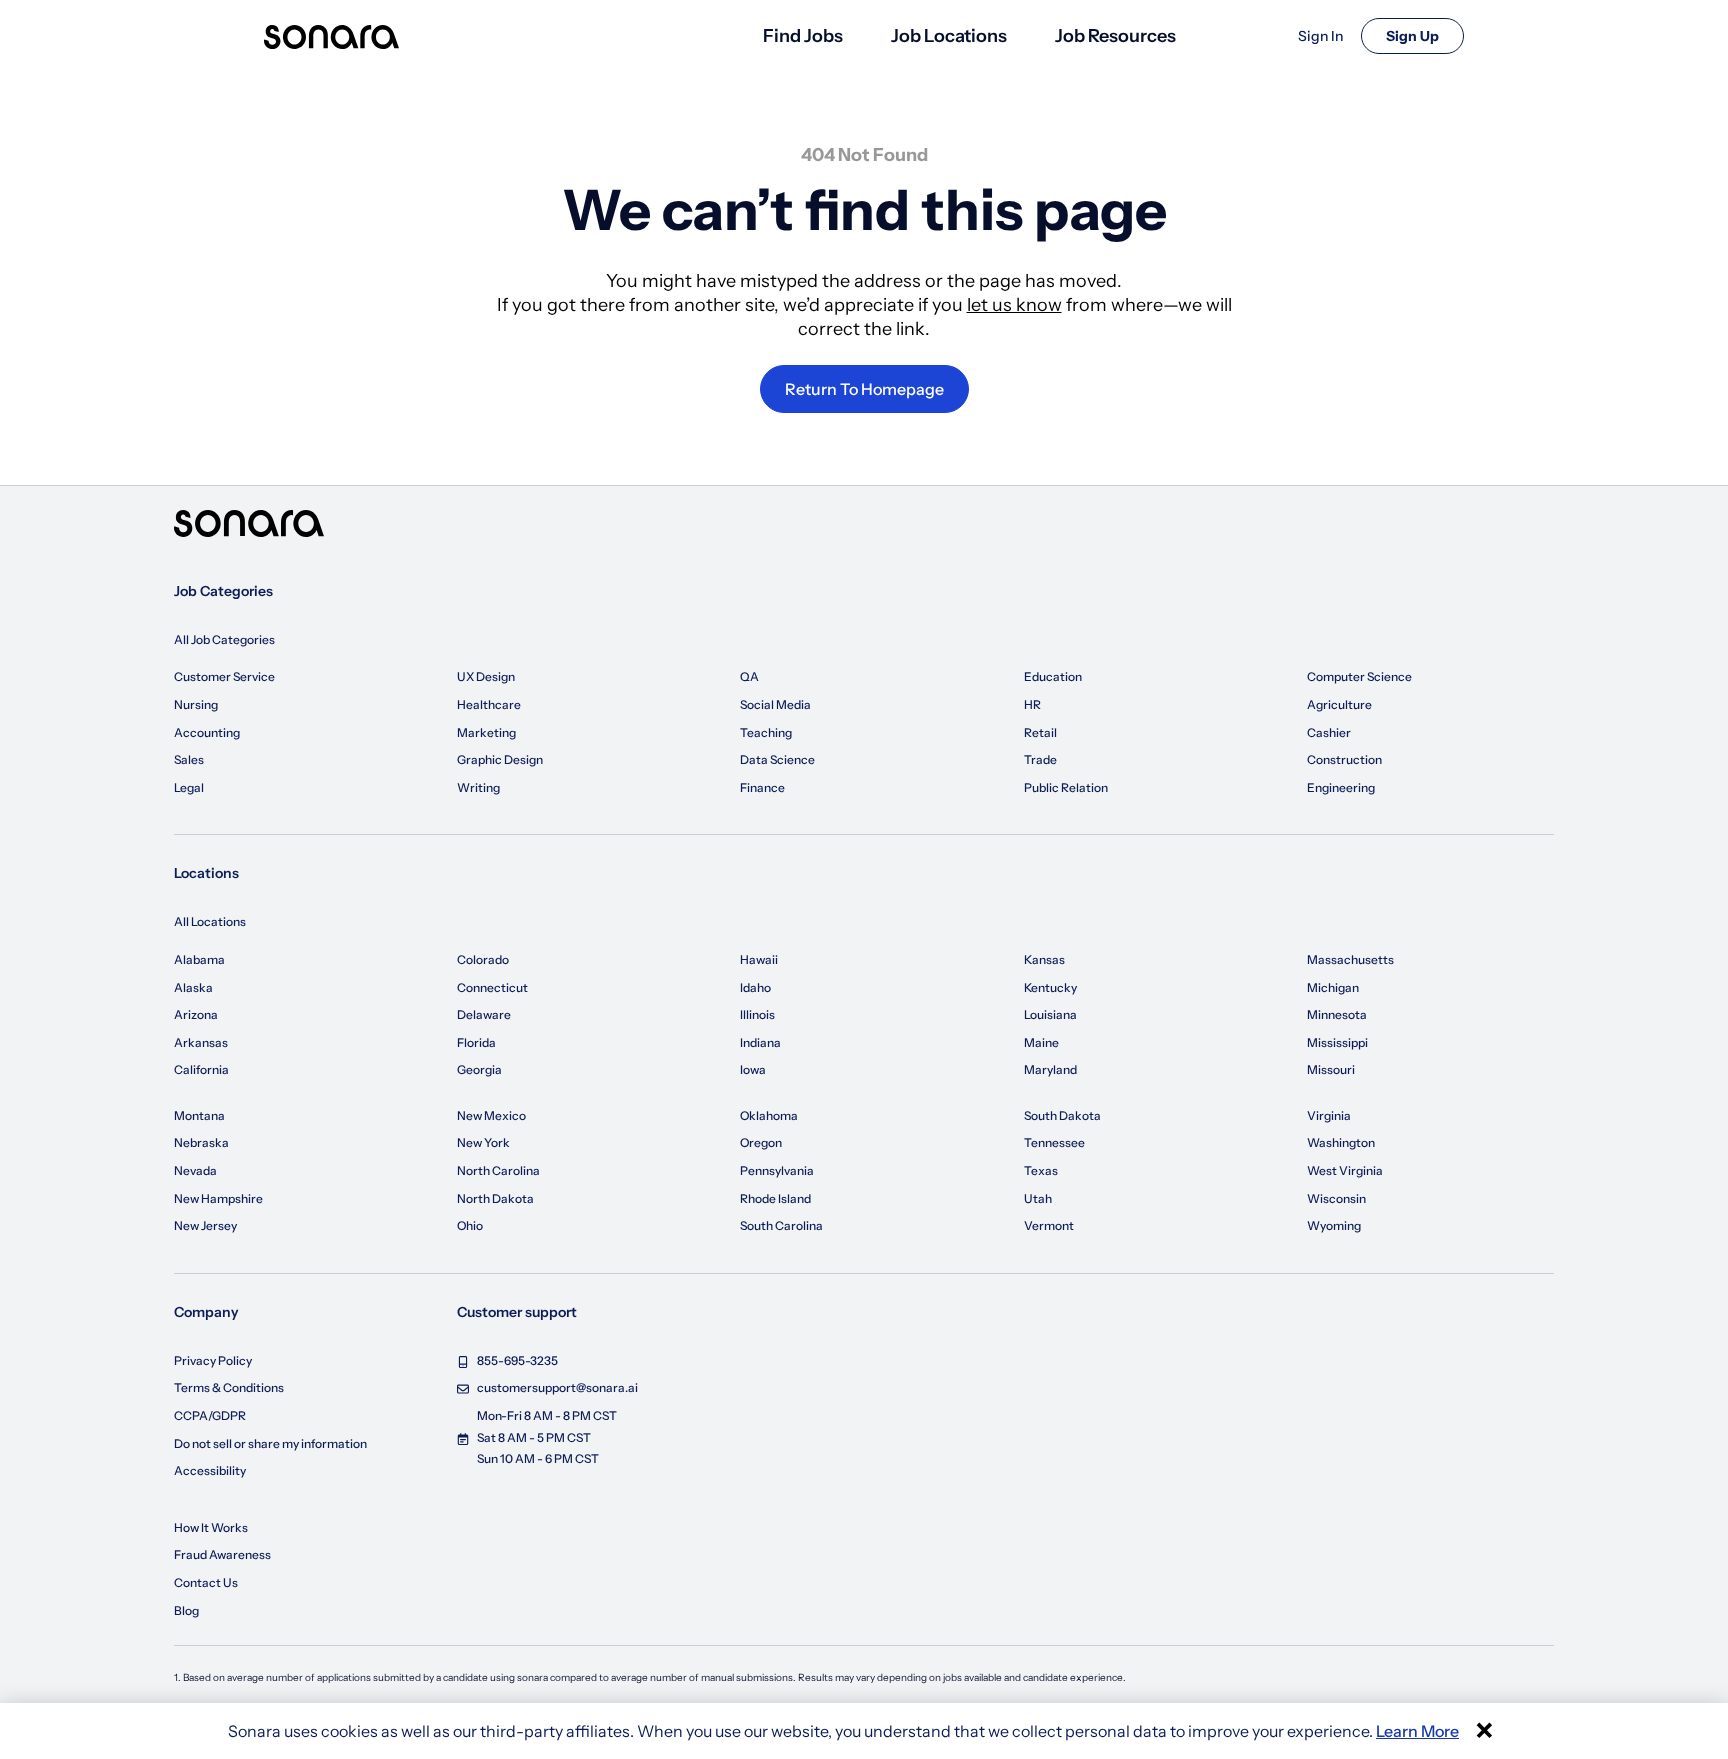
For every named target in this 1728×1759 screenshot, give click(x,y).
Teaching (766, 732)
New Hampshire (218, 1198)
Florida (476, 1042)
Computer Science (1359, 676)
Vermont (1049, 1225)
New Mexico (491, 1115)
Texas (1041, 1170)
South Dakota (1062, 1115)
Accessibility (210, 1470)
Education (1053, 676)
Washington (1341, 1142)
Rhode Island (775, 1198)
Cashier (1329, 732)
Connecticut (492, 987)
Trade (1040, 759)
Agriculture (1339, 704)
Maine (1041, 1042)
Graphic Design (500, 759)
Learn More (1417, 1731)
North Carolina (498, 1170)
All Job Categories (224, 639)
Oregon (761, 1142)
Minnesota (1337, 1014)
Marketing (486, 732)
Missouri (1331, 1069)
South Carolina (781, 1225)
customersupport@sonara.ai (557, 1387)
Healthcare (489, 704)
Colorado (483, 959)
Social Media (775, 704)
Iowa (753, 1069)
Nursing (196, 704)
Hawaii (759, 959)
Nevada (195, 1170)
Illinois (757, 1014)
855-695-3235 (517, 1360)
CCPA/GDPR (210, 1415)
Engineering (1341, 787)
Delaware (484, 1014)
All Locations (210, 921)
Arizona (196, 1014)
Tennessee (1054, 1142)
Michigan (1333, 987)
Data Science (777, 759)
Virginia (1329, 1115)
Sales (189, 759)
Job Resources (1115, 36)
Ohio (470, 1225)
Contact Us (206, 1582)
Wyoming (1334, 1225)
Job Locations (949, 36)
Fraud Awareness (222, 1554)
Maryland (1050, 1069)
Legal (189, 787)
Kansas (1044, 959)
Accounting (207, 732)
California (201, 1069)
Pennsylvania (777, 1170)
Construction (1344, 759)
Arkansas (201, 1042)
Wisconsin (1336, 1198)
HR (1032, 704)
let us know (1014, 305)
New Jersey (205, 1225)
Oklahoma (769, 1115)
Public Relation (1066, 787)
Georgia (479, 1069)
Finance (762, 787)
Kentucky (1050, 987)
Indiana (760, 1042)
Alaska (193, 987)
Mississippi (1337, 1042)
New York (483, 1142)
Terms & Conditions (229, 1387)
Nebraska (201, 1142)
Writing (478, 787)
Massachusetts (1350, 959)
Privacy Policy (213, 1360)
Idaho (755, 987)
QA (749, 676)
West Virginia (1345, 1170)
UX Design (486, 676)
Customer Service (224, 676)
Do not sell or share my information (270, 1443)
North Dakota (495, 1198)
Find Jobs (803, 36)
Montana (199, 1115)
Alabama (199, 959)
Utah (1038, 1198)
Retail (1040, 732)
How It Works (211, 1527)
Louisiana (1050, 1014)
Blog (186, 1610)
